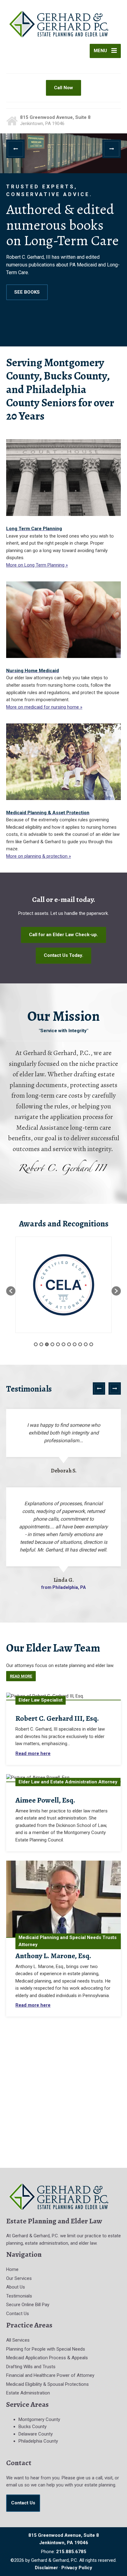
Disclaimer (46, 2568)
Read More (21, 1676)
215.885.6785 (71, 2552)
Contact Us (18, 2314)
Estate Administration (28, 2393)
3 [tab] (47, 1344)
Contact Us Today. (63, 955)
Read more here (33, 1753)
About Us (16, 2287)
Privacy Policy (77, 2568)
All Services (18, 2340)
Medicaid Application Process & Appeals (47, 2358)
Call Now (63, 88)
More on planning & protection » (39, 856)
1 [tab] (36, 1344)
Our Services (19, 2278)
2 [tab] (41, 1344)
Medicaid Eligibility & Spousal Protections (47, 2384)
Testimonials (19, 2296)
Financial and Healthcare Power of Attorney (50, 2375)
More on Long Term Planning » (37, 565)
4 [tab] (52, 1344)
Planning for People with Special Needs (46, 2349)
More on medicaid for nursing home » (44, 707)
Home (12, 2269)
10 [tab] (86, 1344)
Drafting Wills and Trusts (31, 2367)
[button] (15, 149)
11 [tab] (91, 1344)
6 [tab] (63, 1344)
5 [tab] (58, 1344)
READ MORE (62, 284)
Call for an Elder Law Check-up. (63, 935)
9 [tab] (80, 1344)
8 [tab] (75, 1344)
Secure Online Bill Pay (28, 2305)
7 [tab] (69, 1344)
